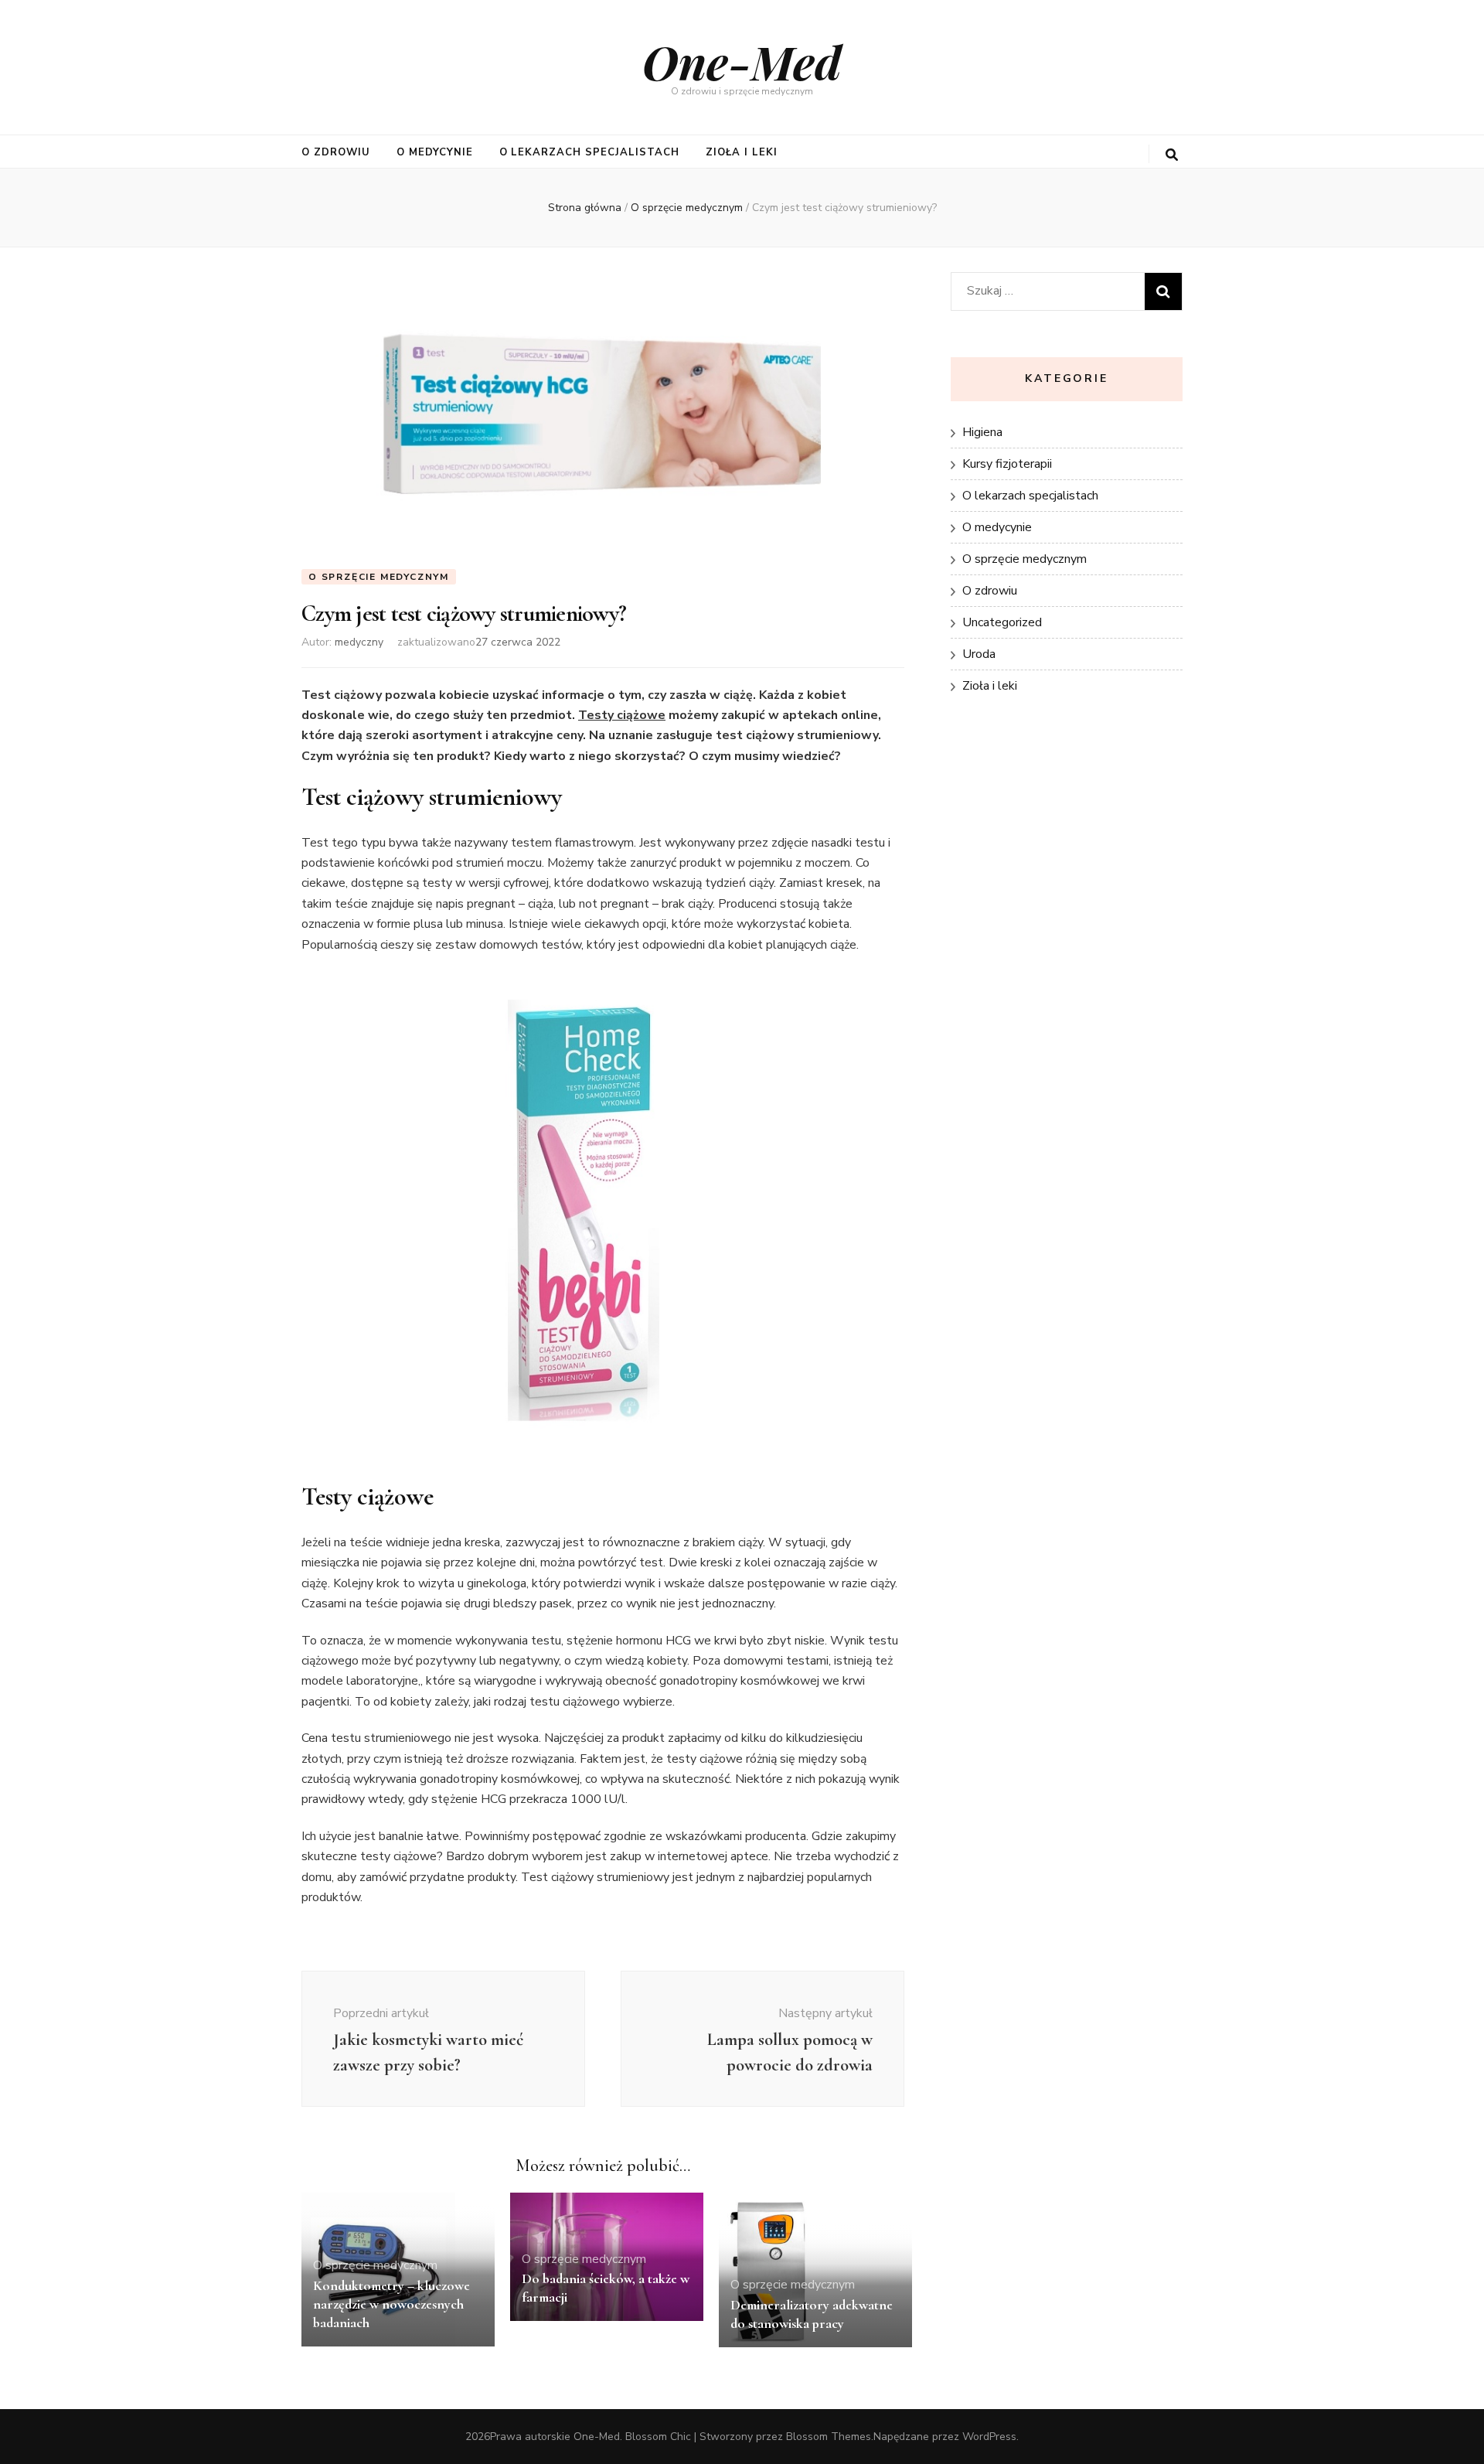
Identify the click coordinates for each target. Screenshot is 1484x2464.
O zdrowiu (336, 152)
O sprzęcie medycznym (379, 577)
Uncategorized (1002, 622)
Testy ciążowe (622, 715)
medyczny (359, 642)
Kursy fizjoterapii (1007, 464)
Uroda (979, 654)
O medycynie (435, 152)
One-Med (742, 61)
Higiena (982, 432)
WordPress (989, 2437)
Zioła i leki (742, 152)
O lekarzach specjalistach (589, 152)
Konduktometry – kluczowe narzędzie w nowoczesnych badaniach (391, 2304)
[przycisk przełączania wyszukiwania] (1172, 155)
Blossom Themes (829, 2437)
